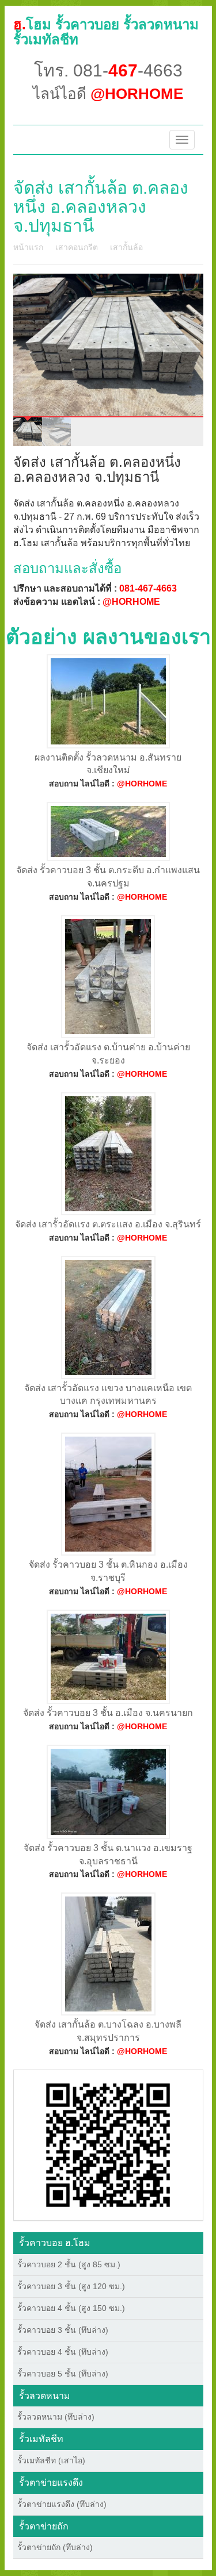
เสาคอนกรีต (77, 247)
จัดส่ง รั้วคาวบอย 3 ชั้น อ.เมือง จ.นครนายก (108, 1713)
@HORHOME (131, 602)
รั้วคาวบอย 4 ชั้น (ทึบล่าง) (63, 2352)
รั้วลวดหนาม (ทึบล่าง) (56, 2417)
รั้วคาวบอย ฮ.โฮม (55, 2243)
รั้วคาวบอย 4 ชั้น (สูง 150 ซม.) (71, 2308)
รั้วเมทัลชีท (41, 2439)
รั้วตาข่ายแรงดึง (51, 2483)
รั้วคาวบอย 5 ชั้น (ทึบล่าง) (63, 2374)
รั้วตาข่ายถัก (44, 2526)
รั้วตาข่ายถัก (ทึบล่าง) (55, 2547)
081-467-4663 (148, 588)
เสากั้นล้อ (126, 247)
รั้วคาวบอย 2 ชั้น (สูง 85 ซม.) (69, 2264)
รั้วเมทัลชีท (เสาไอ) (51, 2460)
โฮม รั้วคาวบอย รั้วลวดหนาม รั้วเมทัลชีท (106, 32)
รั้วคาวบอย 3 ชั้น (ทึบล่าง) (63, 2330)
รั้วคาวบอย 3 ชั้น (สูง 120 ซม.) (71, 2286)
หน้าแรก (28, 247)
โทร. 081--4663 (108, 70)
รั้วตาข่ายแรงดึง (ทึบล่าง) (62, 2504)
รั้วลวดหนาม (45, 2396)
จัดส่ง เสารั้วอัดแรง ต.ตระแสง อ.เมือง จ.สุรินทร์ (108, 1224)
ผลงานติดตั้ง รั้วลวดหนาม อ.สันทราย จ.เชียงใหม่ (108, 764)
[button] (108, 2144)
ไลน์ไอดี (108, 94)
